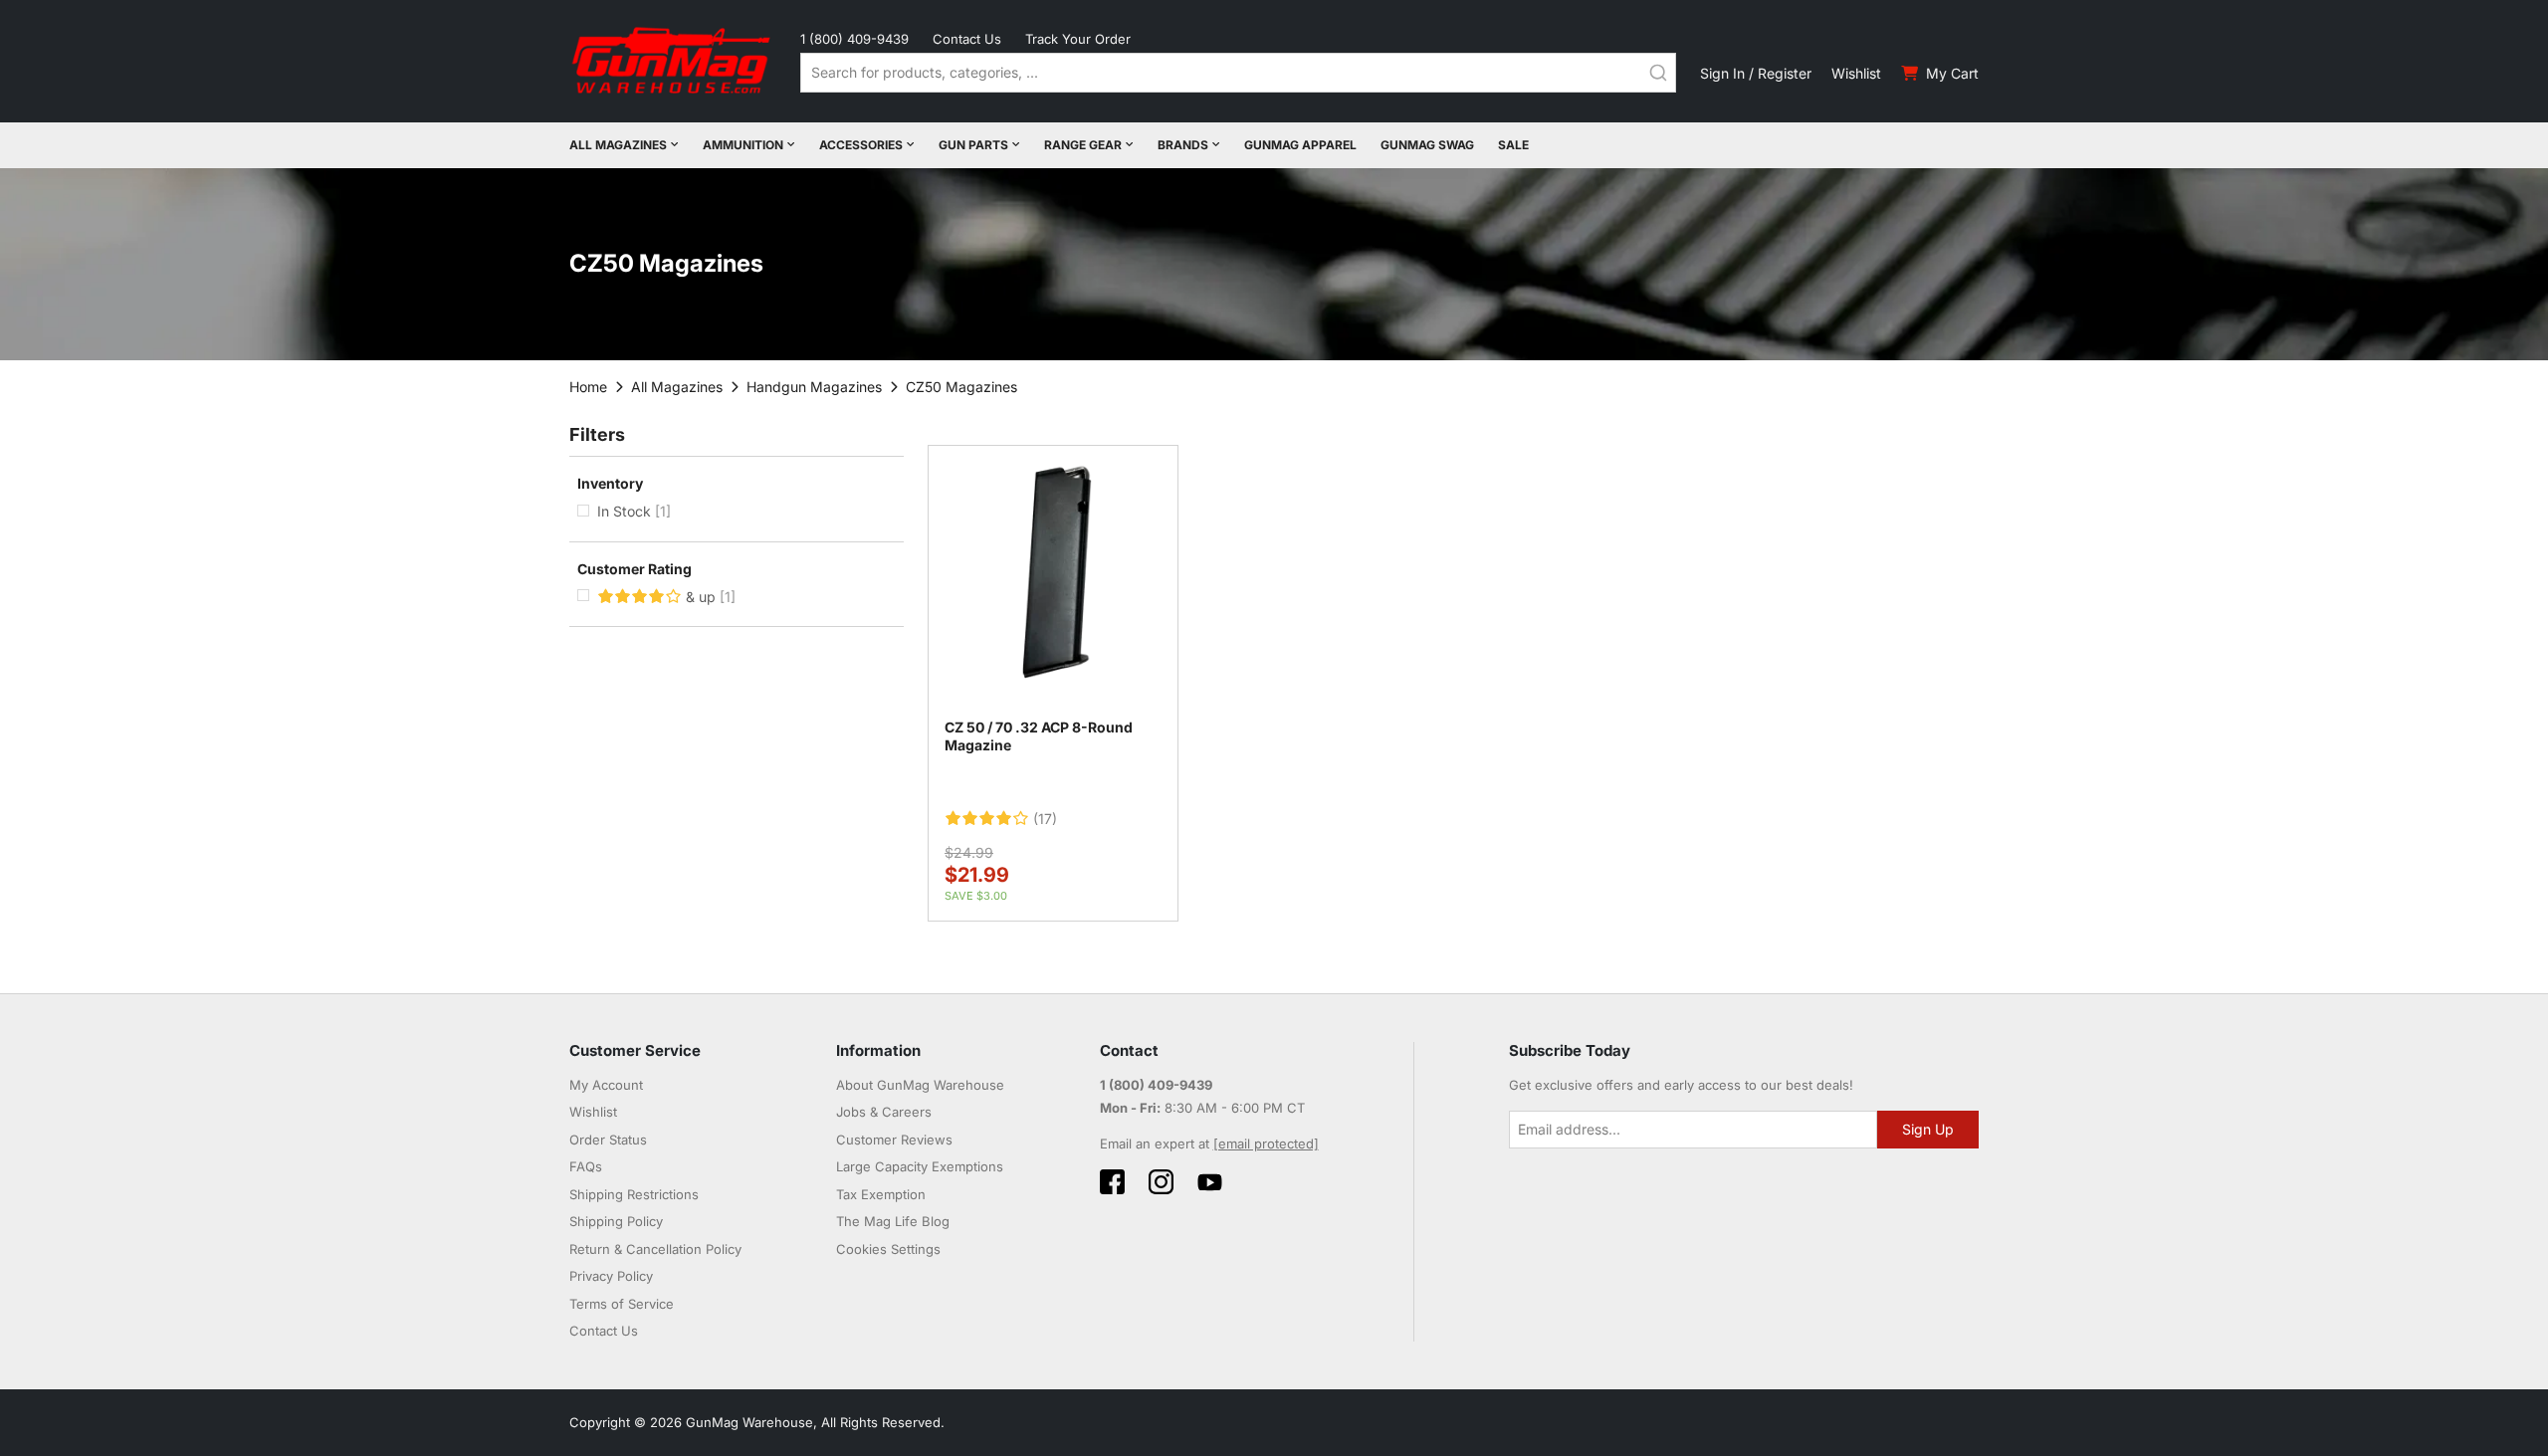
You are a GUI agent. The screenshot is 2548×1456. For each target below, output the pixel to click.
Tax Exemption (881, 1194)
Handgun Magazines (814, 387)
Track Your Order (1078, 39)
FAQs (586, 1166)
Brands (1183, 145)
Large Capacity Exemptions (920, 1166)
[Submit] (1658, 73)
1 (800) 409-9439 (854, 39)
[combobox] (1238, 73)
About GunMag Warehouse (920, 1085)
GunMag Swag (1427, 145)
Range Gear (1083, 145)
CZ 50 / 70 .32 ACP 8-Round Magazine (1039, 736)
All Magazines (618, 145)
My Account (606, 1085)
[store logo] (673, 61)
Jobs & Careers (884, 1112)
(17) (1045, 819)
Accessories (861, 145)
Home (588, 387)
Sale (1513, 145)
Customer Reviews (894, 1140)
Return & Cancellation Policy (655, 1249)
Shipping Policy (616, 1221)
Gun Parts (973, 145)
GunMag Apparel (1300, 145)
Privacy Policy (611, 1276)
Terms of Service (622, 1304)
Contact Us (967, 39)
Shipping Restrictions (634, 1194)
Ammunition (743, 145)
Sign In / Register (1756, 73)
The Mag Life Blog (893, 1221)
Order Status (608, 1140)
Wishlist (1856, 73)
